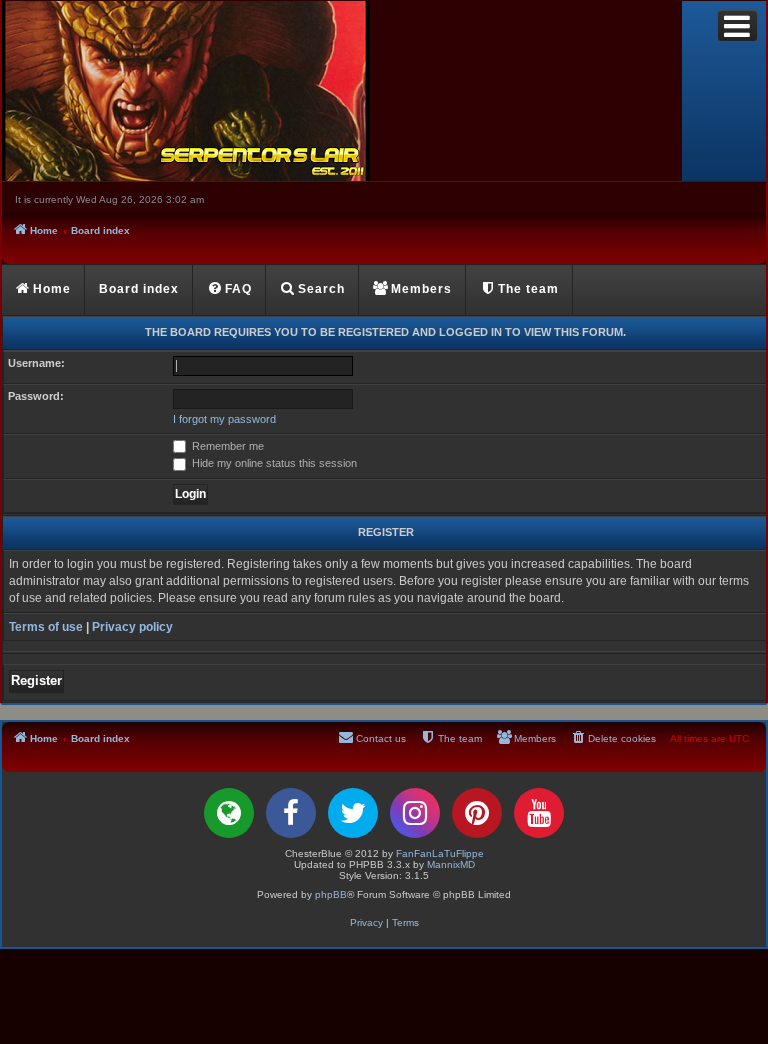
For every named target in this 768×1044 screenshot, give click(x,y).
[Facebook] (291, 813)
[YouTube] (539, 813)
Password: (36, 396)
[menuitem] (230, 290)
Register (36, 680)
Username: (36, 363)
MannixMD (451, 864)
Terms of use (46, 627)
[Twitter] (353, 813)
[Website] (229, 813)
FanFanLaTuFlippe (440, 853)
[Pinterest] (477, 813)
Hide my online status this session (273, 463)
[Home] (342, 91)
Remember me (226, 446)
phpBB (331, 894)
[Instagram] (415, 813)
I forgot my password (224, 419)
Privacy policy (132, 627)
